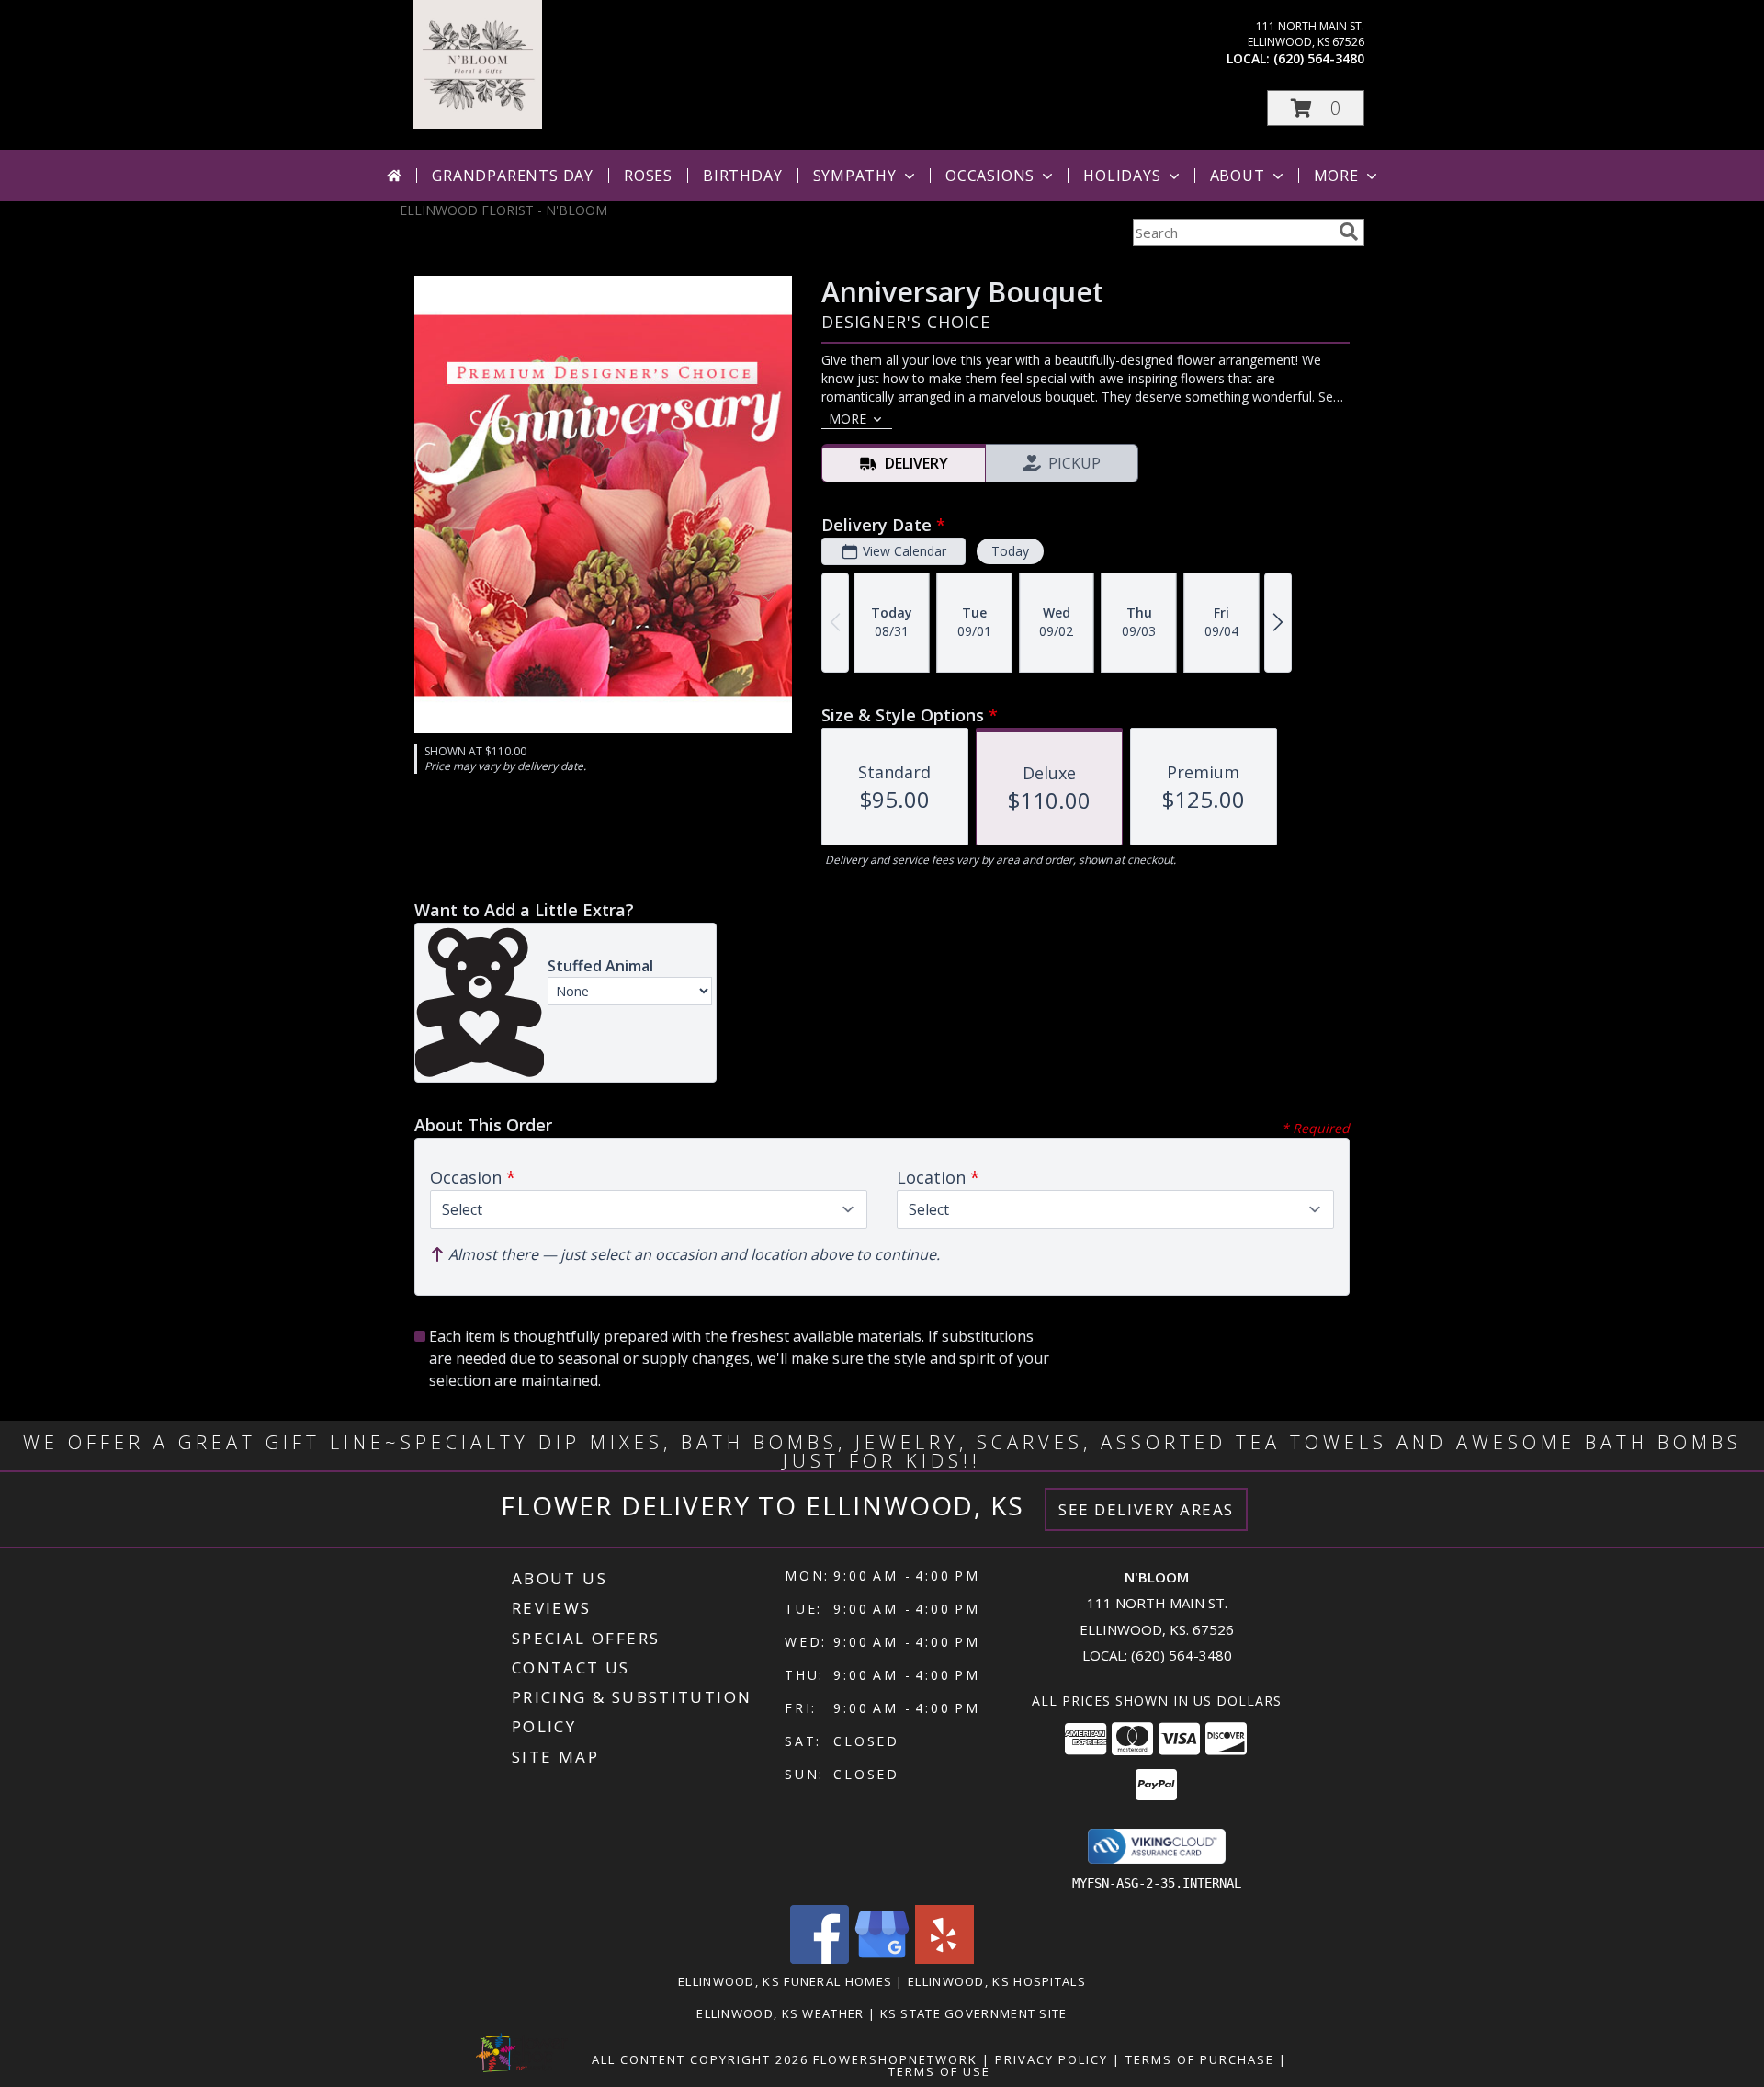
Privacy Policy (1052, 2059)
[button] (1316, 108)
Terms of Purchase (1200, 2059)
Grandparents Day (513, 176)
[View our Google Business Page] (882, 1959)
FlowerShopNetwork (895, 2059)
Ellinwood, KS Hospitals (997, 1981)
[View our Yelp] (944, 1959)
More (1336, 176)
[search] (1349, 232)
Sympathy (855, 176)
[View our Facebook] (820, 1959)
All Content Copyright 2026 (700, 2059)
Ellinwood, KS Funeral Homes (785, 1981)
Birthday (742, 176)
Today (1010, 551)
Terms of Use (939, 2071)
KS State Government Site (974, 2013)
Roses (648, 176)
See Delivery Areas (1146, 1509)
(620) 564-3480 (1319, 58)
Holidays (1122, 176)
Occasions (990, 176)
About (1238, 176)
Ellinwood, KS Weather (780, 2013)
